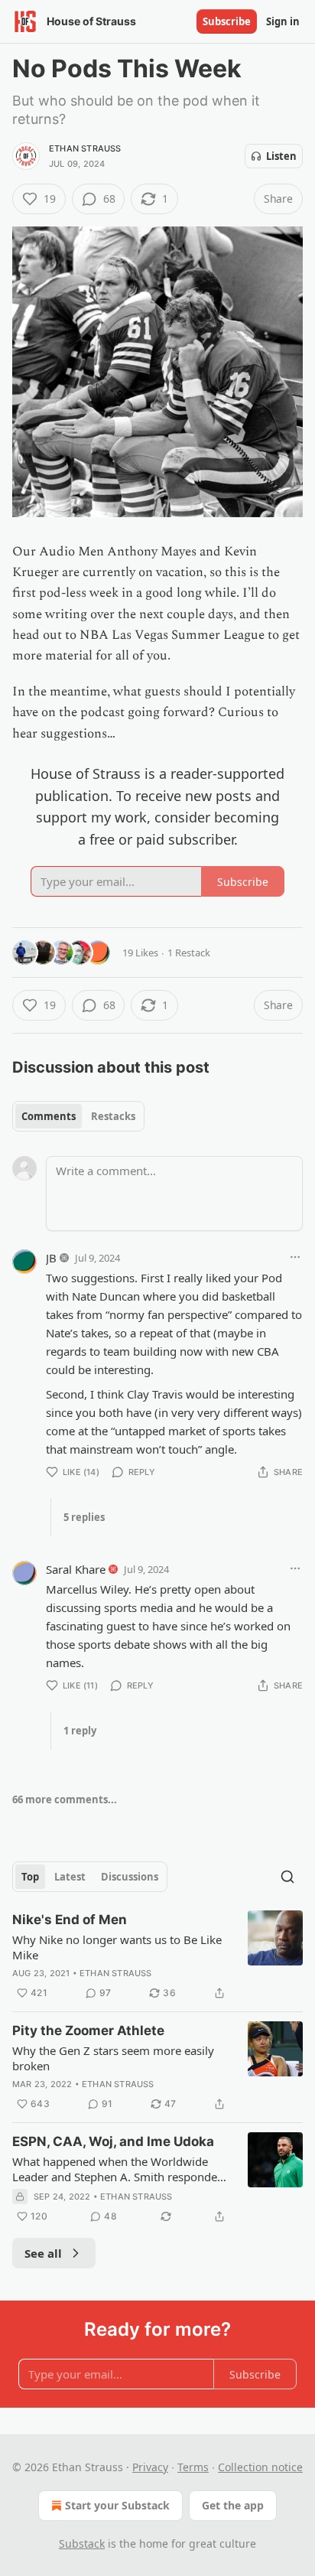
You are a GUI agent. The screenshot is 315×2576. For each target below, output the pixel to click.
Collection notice (260, 2467)
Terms (193, 2467)
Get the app (233, 2505)
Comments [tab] (49, 1116)
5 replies (84, 1517)
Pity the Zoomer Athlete (88, 2031)
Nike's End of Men (70, 1920)
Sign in (283, 21)
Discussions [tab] (130, 1877)
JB (51, 1258)
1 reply (80, 1731)
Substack (82, 2543)
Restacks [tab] (113, 1116)
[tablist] (78, 1116)
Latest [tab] (70, 1877)
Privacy (150, 2467)
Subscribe (227, 21)
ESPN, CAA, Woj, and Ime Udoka (113, 2141)
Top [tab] (30, 1877)
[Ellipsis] (295, 1257)
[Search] (287, 1877)
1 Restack (189, 953)
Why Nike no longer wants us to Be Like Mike (117, 1947)
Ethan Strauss (85, 148)
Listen (281, 156)
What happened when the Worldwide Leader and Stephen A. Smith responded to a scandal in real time (118, 2169)
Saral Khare (76, 1569)
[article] (157, 1956)
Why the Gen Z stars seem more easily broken (113, 2058)
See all (43, 2253)
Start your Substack (117, 2505)
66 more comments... (65, 1799)
